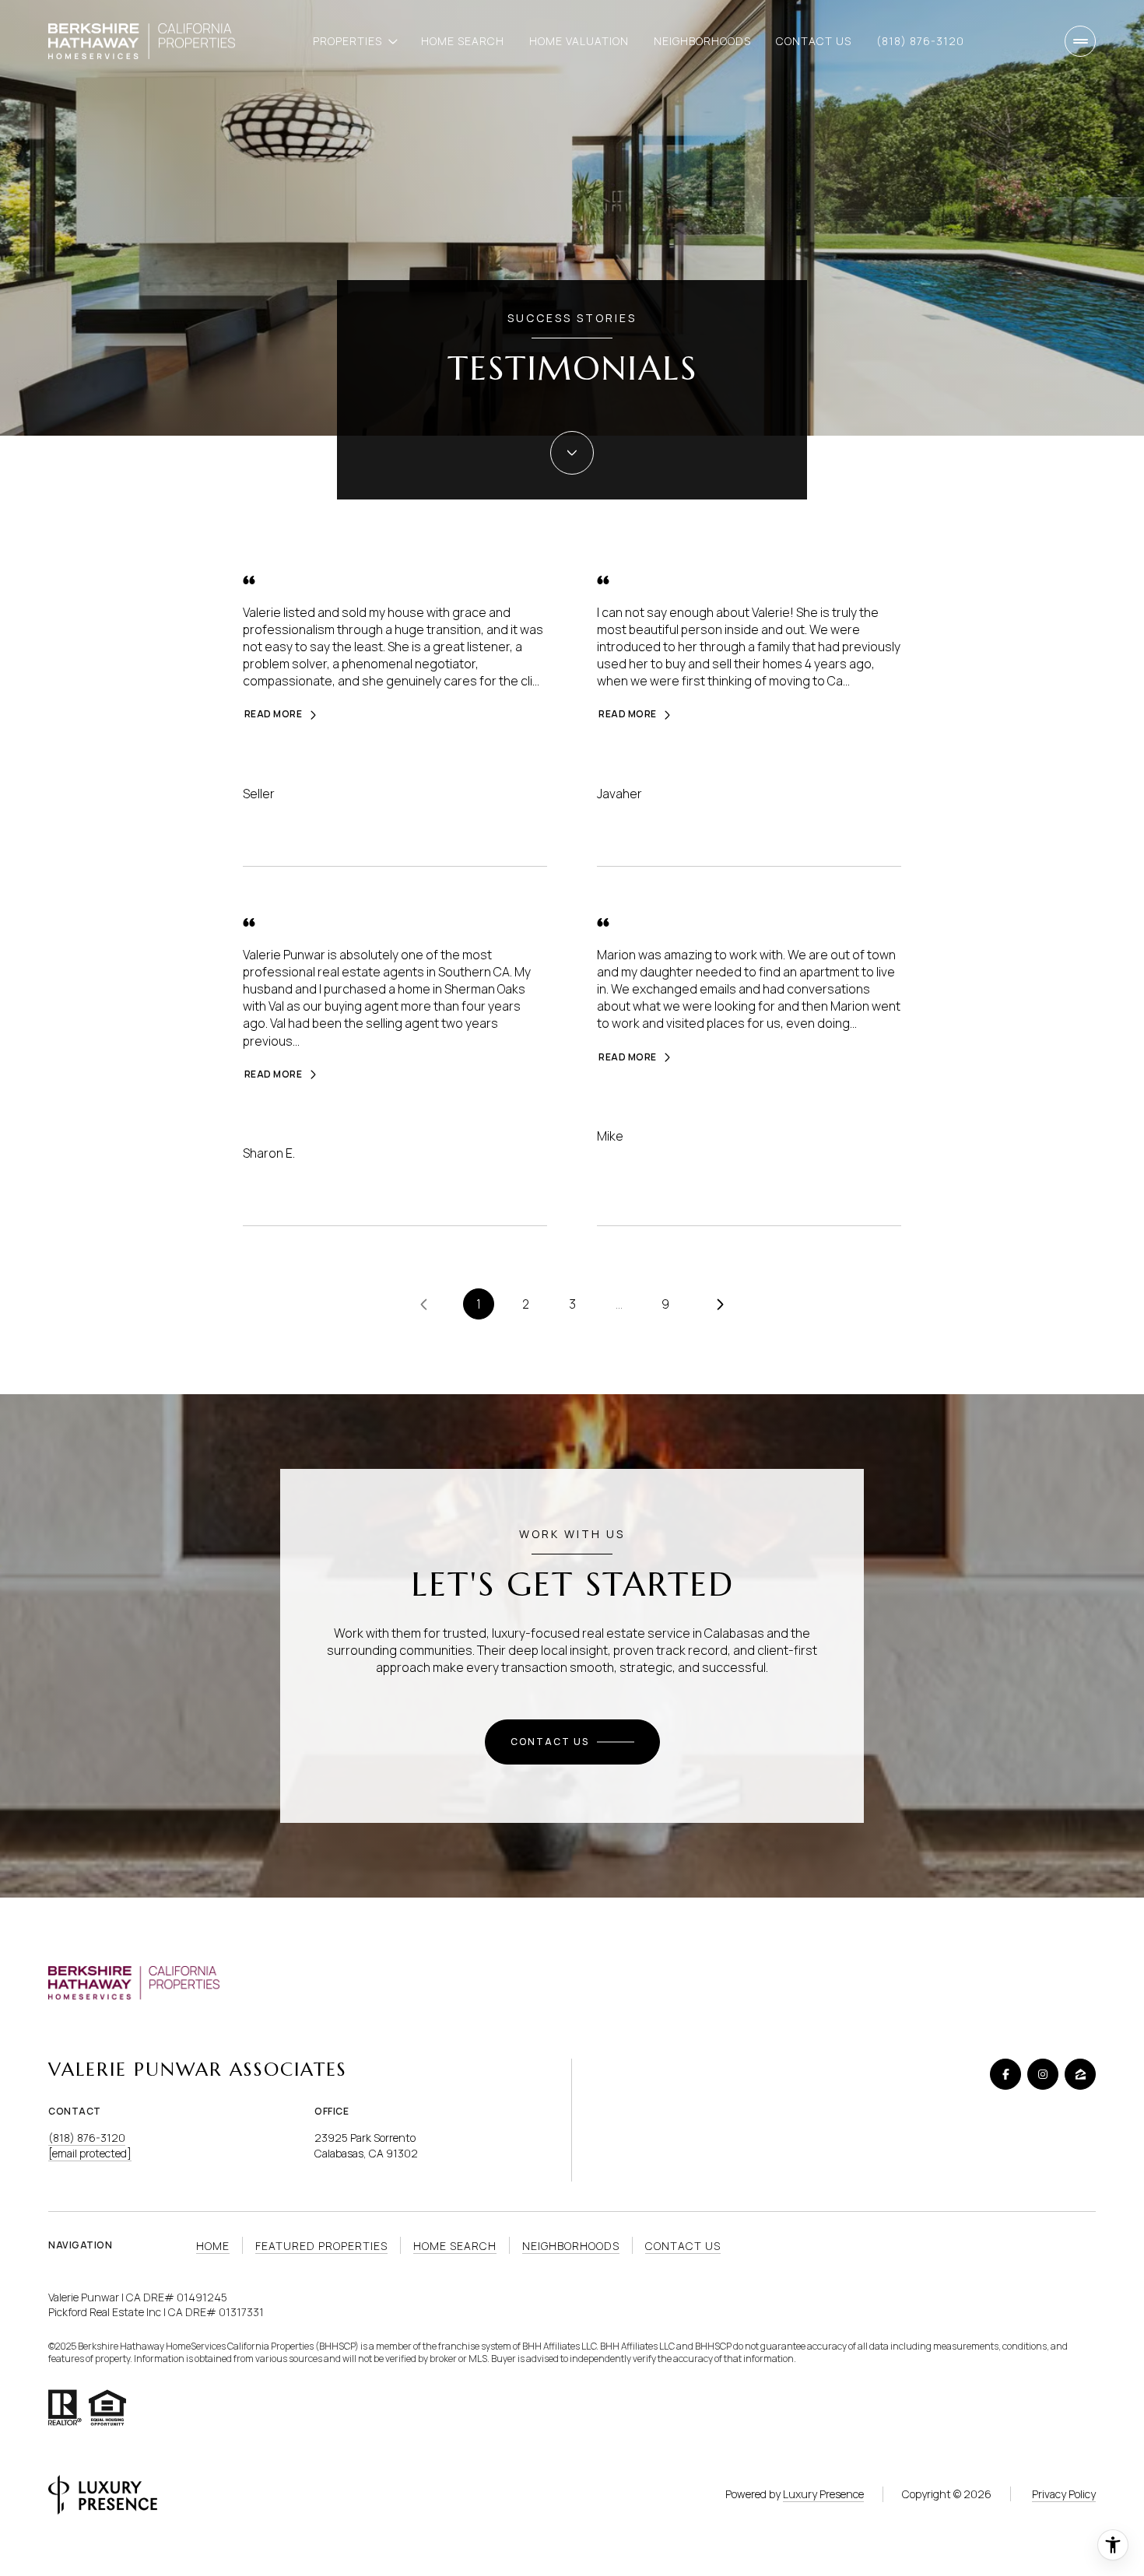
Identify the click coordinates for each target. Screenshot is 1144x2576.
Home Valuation (579, 41)
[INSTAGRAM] (1043, 2074)
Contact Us (814, 41)
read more (274, 714)
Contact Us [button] (683, 2246)
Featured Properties (321, 2246)
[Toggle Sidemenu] (1080, 41)
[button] (572, 1742)
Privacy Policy (1064, 2494)
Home (213, 2246)
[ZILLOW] (1080, 2074)
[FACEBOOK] (1005, 2074)
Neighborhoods (702, 41)
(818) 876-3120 (920, 41)
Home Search (463, 41)
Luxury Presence (823, 2494)
